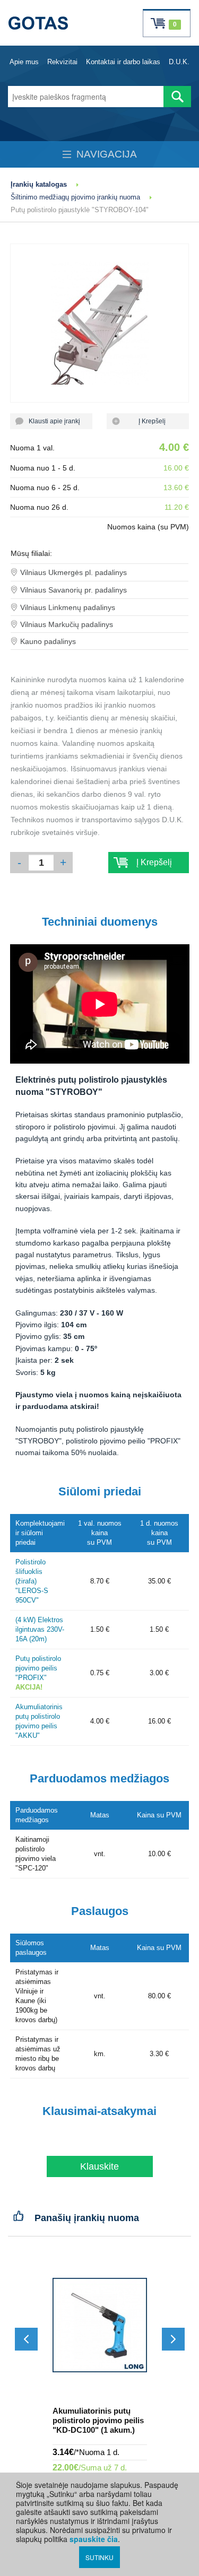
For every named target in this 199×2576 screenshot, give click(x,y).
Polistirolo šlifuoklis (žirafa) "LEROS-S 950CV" (32, 1581)
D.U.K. (179, 62)
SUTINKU (99, 2557)
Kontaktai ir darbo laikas (123, 62)
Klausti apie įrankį (51, 421)
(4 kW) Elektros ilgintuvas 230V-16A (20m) (40, 1629)
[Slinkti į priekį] (173, 2339)
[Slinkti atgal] (26, 2339)
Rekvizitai (62, 62)
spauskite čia (94, 2539)
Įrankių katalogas (39, 184)
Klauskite (99, 2166)
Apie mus (24, 62)
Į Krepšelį (148, 421)
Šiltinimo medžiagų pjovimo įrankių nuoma (75, 197)
